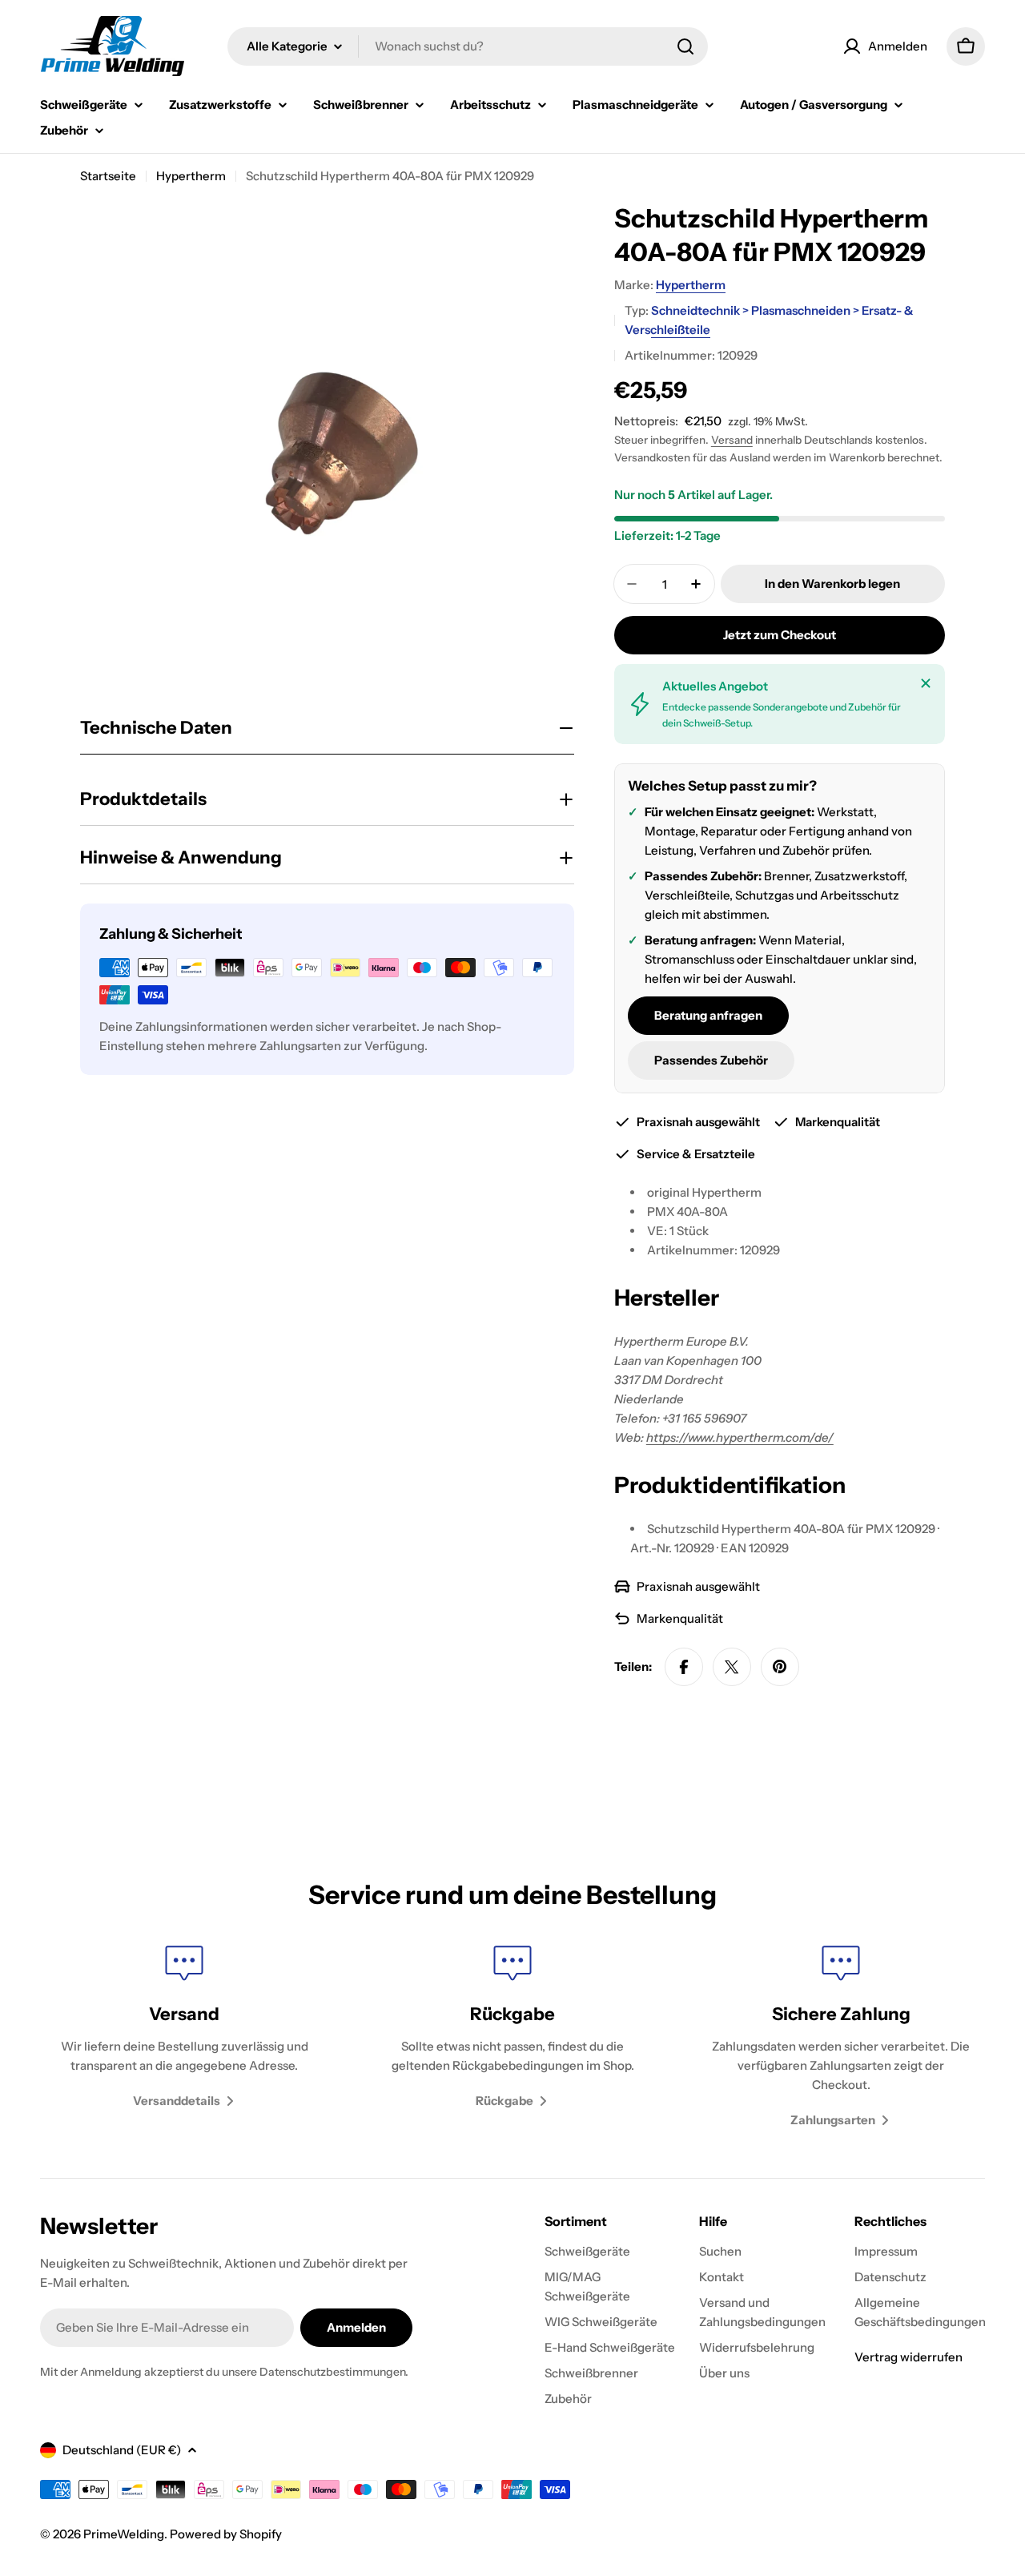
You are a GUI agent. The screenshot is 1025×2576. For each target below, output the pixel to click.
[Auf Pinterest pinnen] (780, 1667)
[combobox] (468, 46)
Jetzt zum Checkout (780, 635)
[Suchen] (685, 46)
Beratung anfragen (708, 1015)
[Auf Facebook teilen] (684, 1667)
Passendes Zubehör (711, 1060)
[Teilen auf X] (732, 1667)
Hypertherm (191, 176)
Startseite (108, 176)
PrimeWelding (124, 2534)
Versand (732, 440)
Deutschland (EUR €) (122, 2450)
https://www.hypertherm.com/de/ (740, 1437)
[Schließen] (926, 683)
